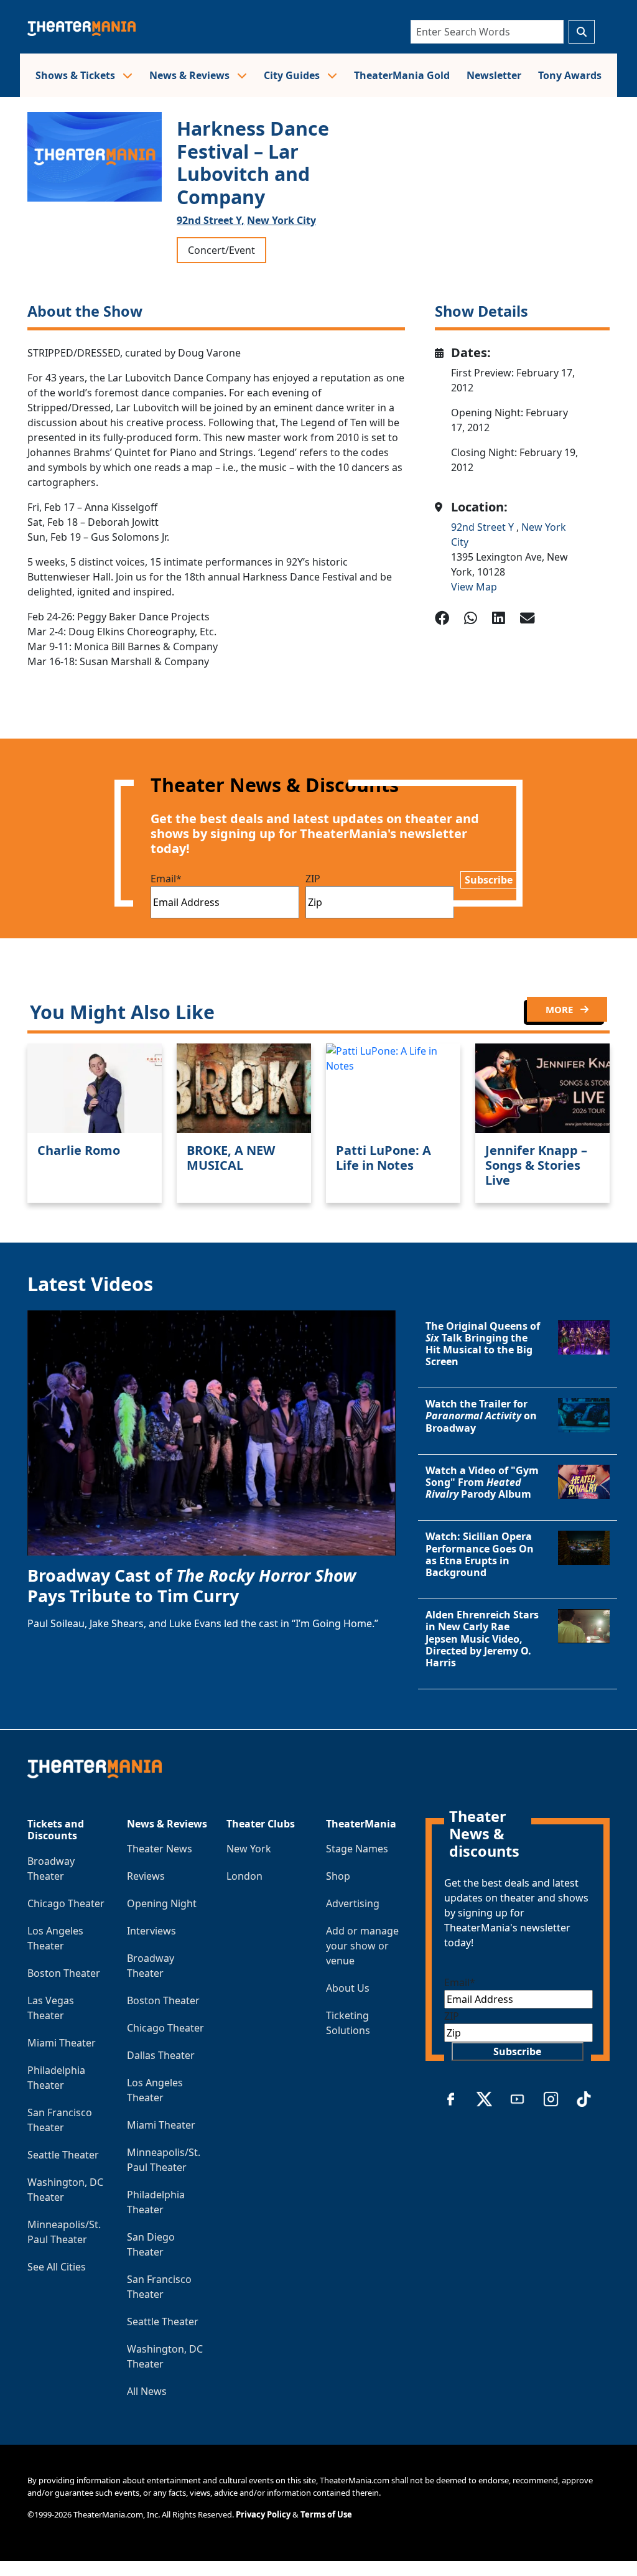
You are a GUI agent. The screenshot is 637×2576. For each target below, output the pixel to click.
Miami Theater (62, 2043)
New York (249, 1849)
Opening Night (162, 1903)
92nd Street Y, (211, 220)
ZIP (313, 879)
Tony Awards (570, 75)
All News (147, 2391)
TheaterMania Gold (402, 75)
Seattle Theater (63, 2155)
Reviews (146, 1876)
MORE (560, 1009)
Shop (338, 1876)
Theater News (160, 1849)
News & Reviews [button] (191, 75)
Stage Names (357, 1849)
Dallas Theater (161, 2055)
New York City (281, 220)
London (244, 1876)
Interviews (151, 1931)
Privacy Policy (263, 2514)
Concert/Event (221, 250)
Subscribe (489, 880)
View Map (474, 587)
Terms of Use (326, 2514)
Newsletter (494, 75)
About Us (348, 1988)
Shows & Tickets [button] (77, 75)
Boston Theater (64, 1973)
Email (166, 879)
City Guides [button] (293, 75)
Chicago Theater (66, 1903)
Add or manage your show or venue (362, 1946)
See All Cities (57, 2267)
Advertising (353, 1903)
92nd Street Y (484, 527)
